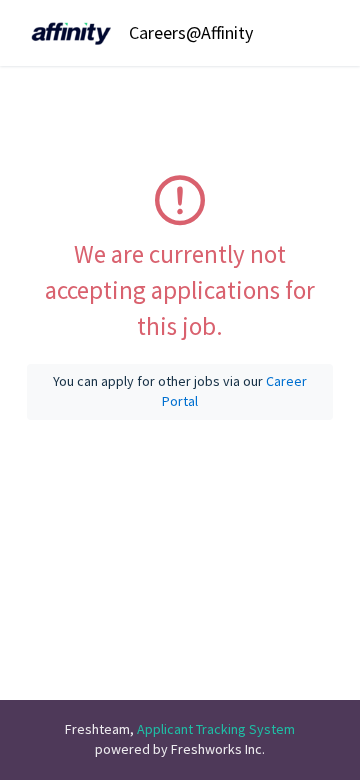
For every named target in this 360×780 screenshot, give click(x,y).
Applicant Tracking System (216, 729)
